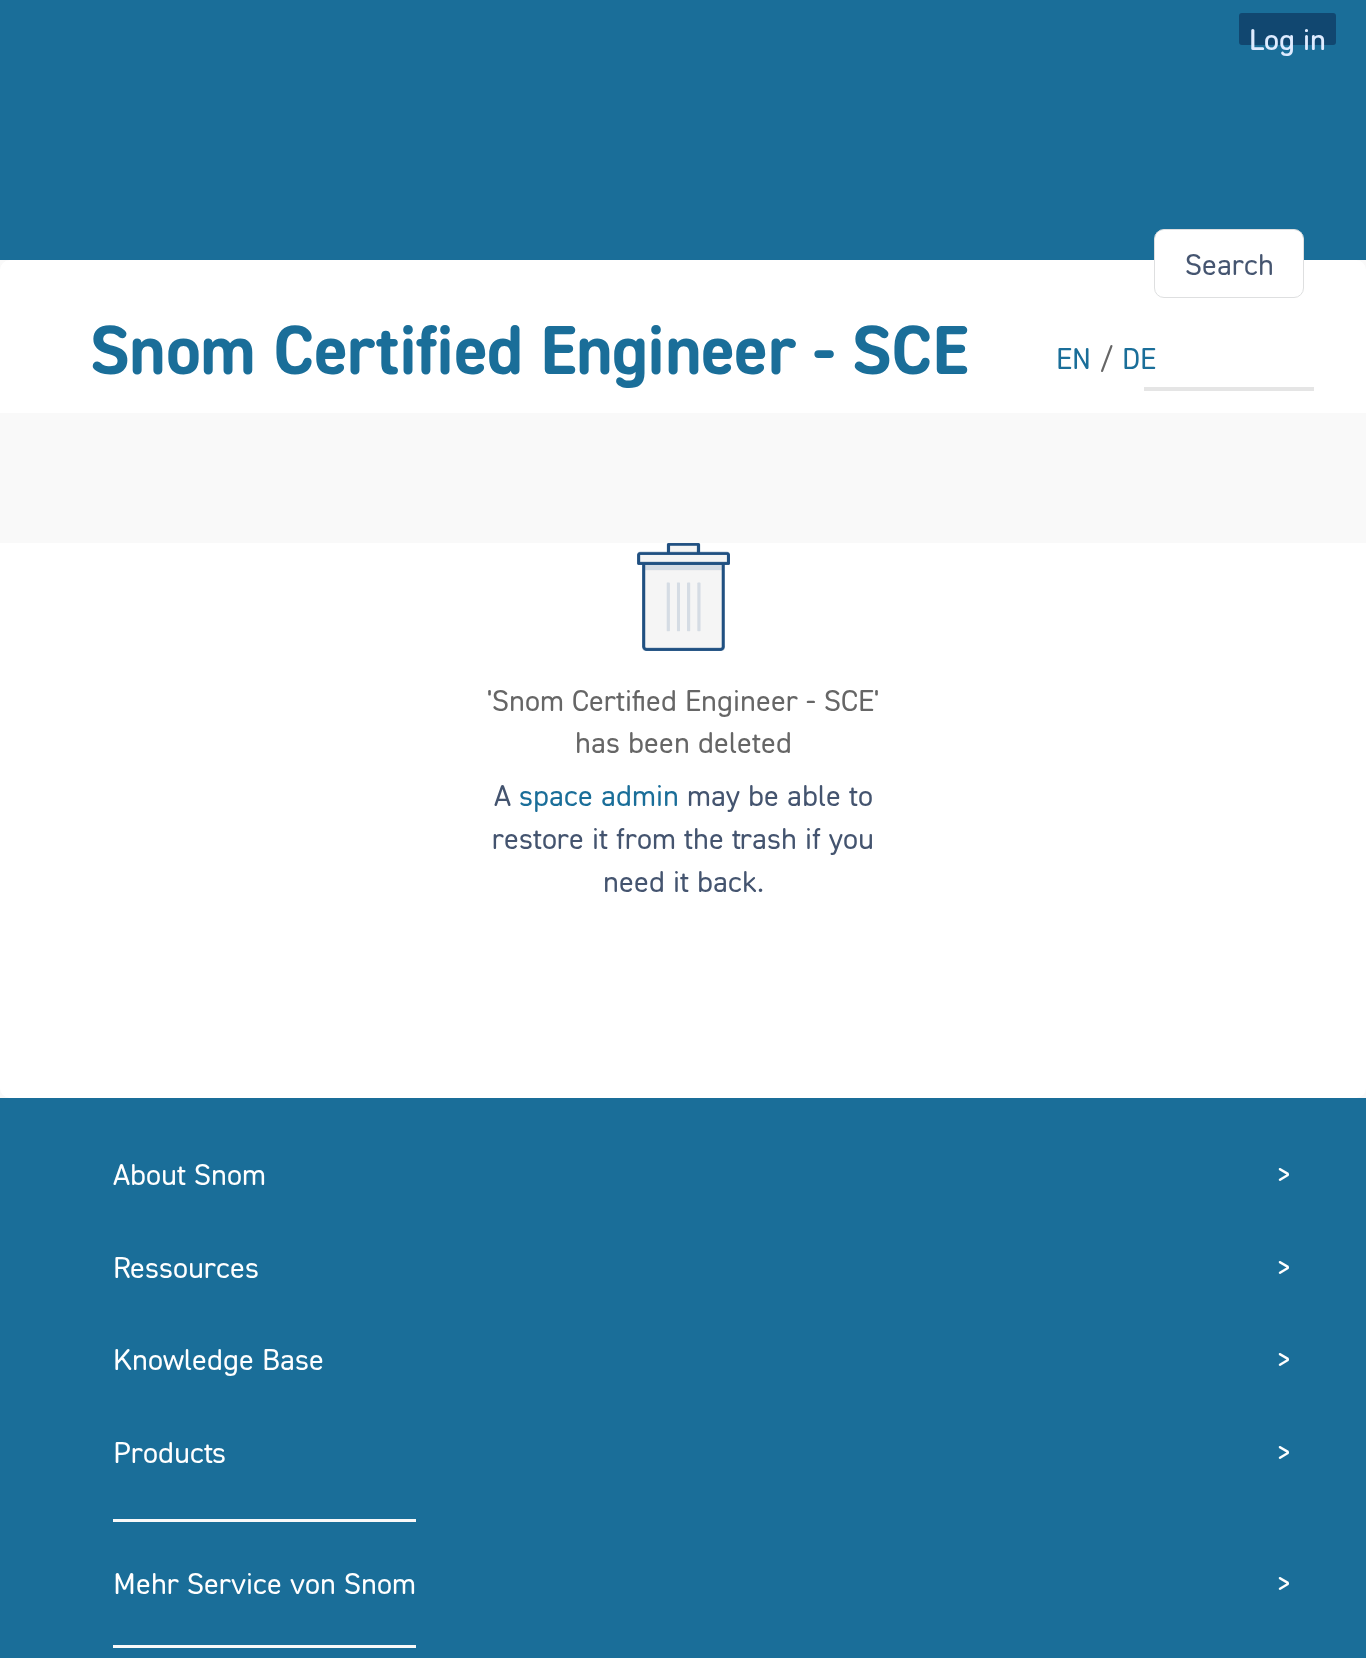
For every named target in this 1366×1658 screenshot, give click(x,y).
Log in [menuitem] (1287, 33)
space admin (599, 795)
